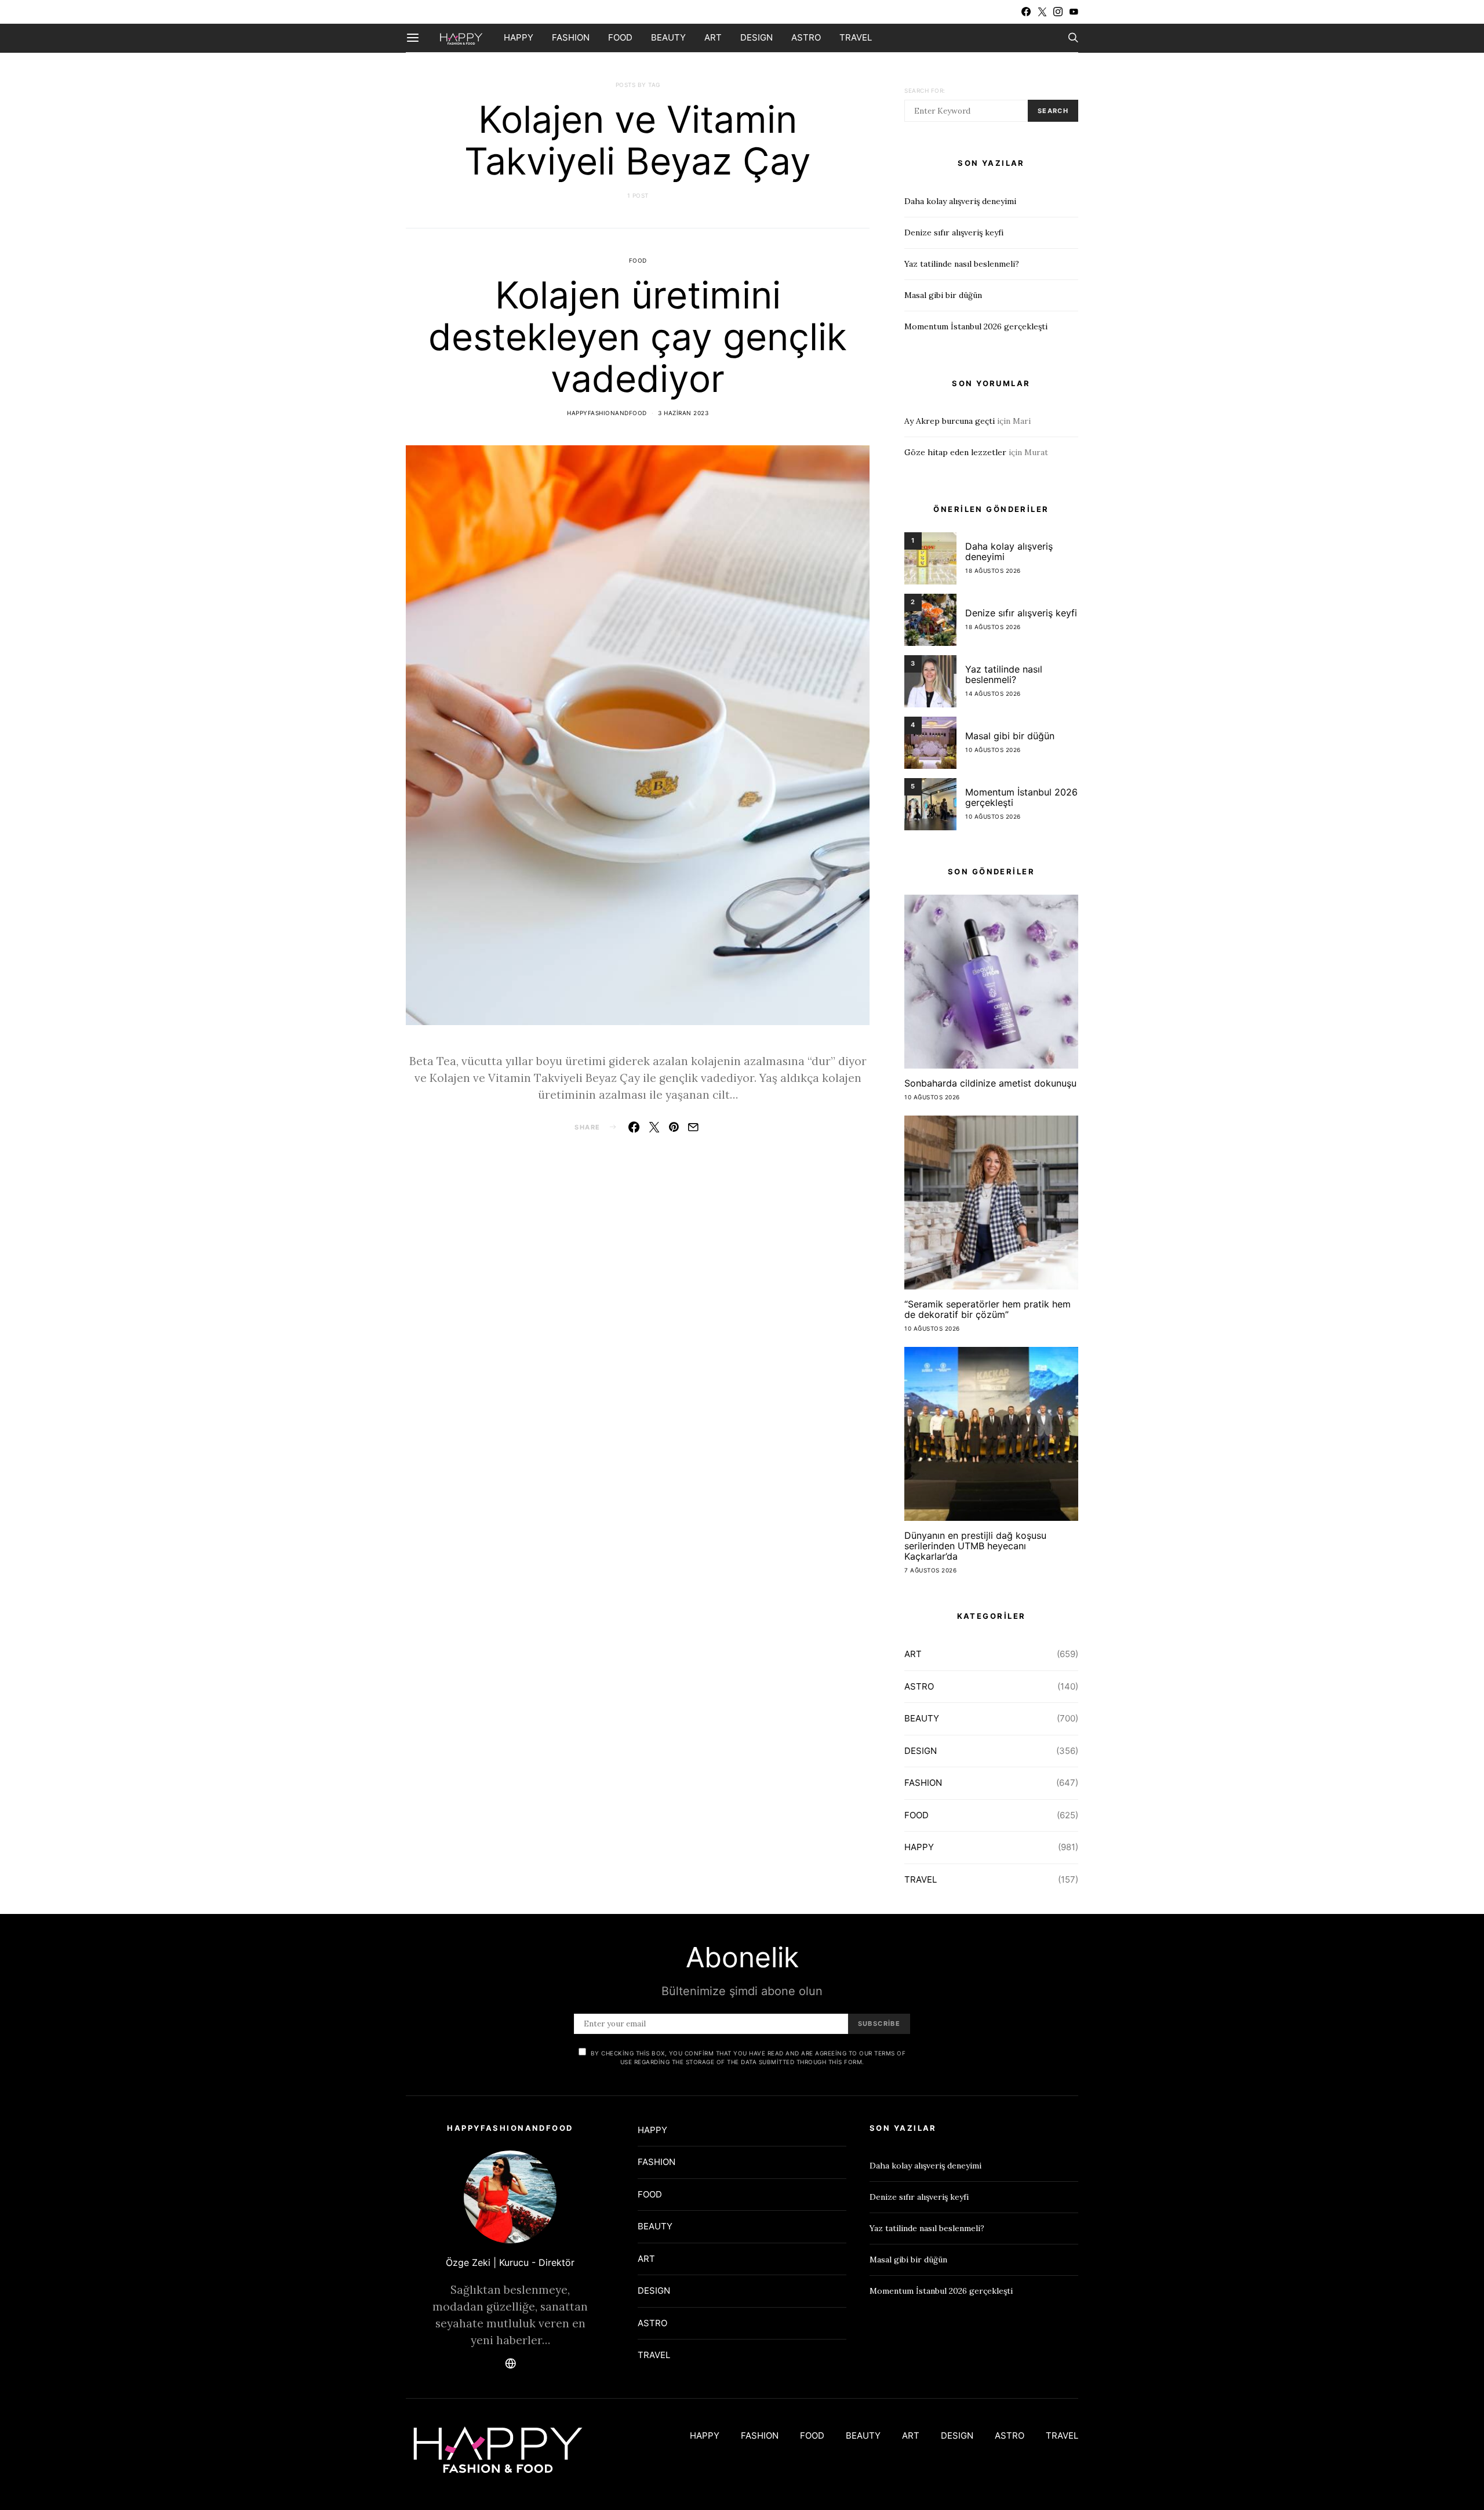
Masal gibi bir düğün (943, 295)
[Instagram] (1058, 12)
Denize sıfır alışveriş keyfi (954, 233)
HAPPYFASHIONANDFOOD (607, 413)
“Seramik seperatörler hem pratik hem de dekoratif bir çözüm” (987, 1309)
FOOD (620, 37)
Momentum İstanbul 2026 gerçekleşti (976, 326)
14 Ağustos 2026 (993, 693)
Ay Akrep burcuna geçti (950, 421)
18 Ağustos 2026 (993, 571)
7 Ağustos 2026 (930, 1570)
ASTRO (806, 37)
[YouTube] (1074, 12)
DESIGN (756, 37)
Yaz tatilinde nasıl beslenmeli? (962, 264)
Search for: (925, 90)
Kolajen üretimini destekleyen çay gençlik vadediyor (638, 337)
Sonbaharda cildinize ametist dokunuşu (990, 1083)
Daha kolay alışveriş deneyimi (960, 201)
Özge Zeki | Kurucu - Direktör (510, 2262)
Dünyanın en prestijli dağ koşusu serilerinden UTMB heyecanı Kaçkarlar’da (975, 1546)
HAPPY (519, 37)
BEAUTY (668, 37)
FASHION (571, 37)
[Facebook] (1026, 12)
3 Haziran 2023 (683, 413)
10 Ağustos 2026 (993, 750)
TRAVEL (856, 37)
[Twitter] (1042, 12)
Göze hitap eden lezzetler (955, 452)
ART (713, 37)
